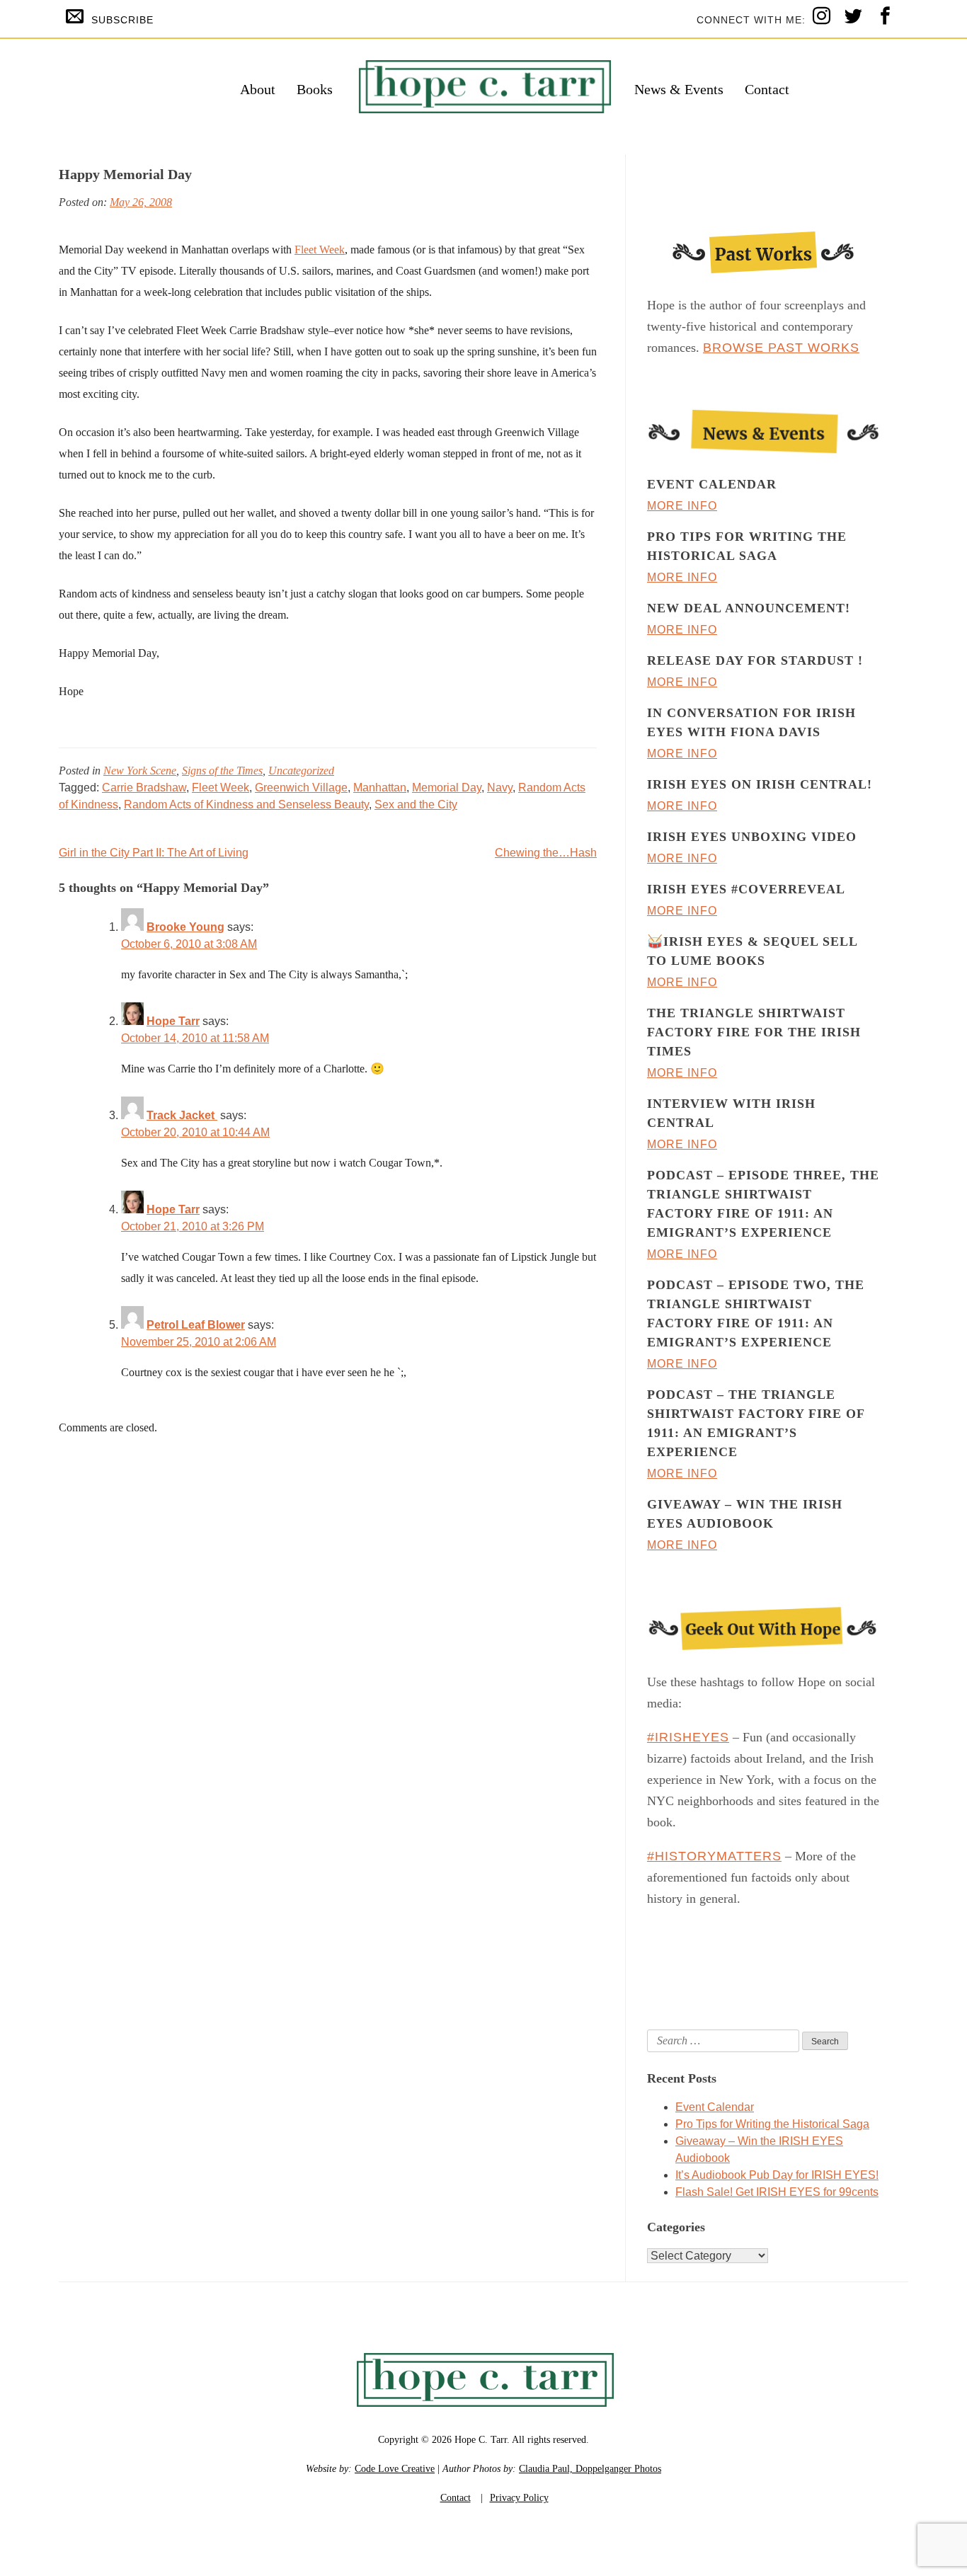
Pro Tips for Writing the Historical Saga (772, 2124)
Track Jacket (182, 1115)
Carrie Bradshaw (144, 788)
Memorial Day (447, 788)
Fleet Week (320, 250)
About (258, 89)
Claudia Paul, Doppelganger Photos (590, 2469)
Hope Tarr (173, 1021)
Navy (500, 788)
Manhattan (380, 788)
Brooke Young (185, 927)
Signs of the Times (222, 771)
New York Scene (140, 771)
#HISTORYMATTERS (714, 1856)
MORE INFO (682, 506)
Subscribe (122, 20)
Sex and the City (416, 805)
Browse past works (781, 348)
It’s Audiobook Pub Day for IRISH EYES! (777, 2175)
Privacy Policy (519, 2498)
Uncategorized (301, 771)
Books (315, 89)
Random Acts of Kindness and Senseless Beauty (246, 805)
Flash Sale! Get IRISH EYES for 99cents (777, 2192)
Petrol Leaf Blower (196, 1325)
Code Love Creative (395, 2469)
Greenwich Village (301, 788)
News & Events (679, 89)
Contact (767, 89)
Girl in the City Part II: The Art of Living (154, 853)
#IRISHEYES (688, 1737)
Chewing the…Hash (546, 853)
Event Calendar (715, 2107)
